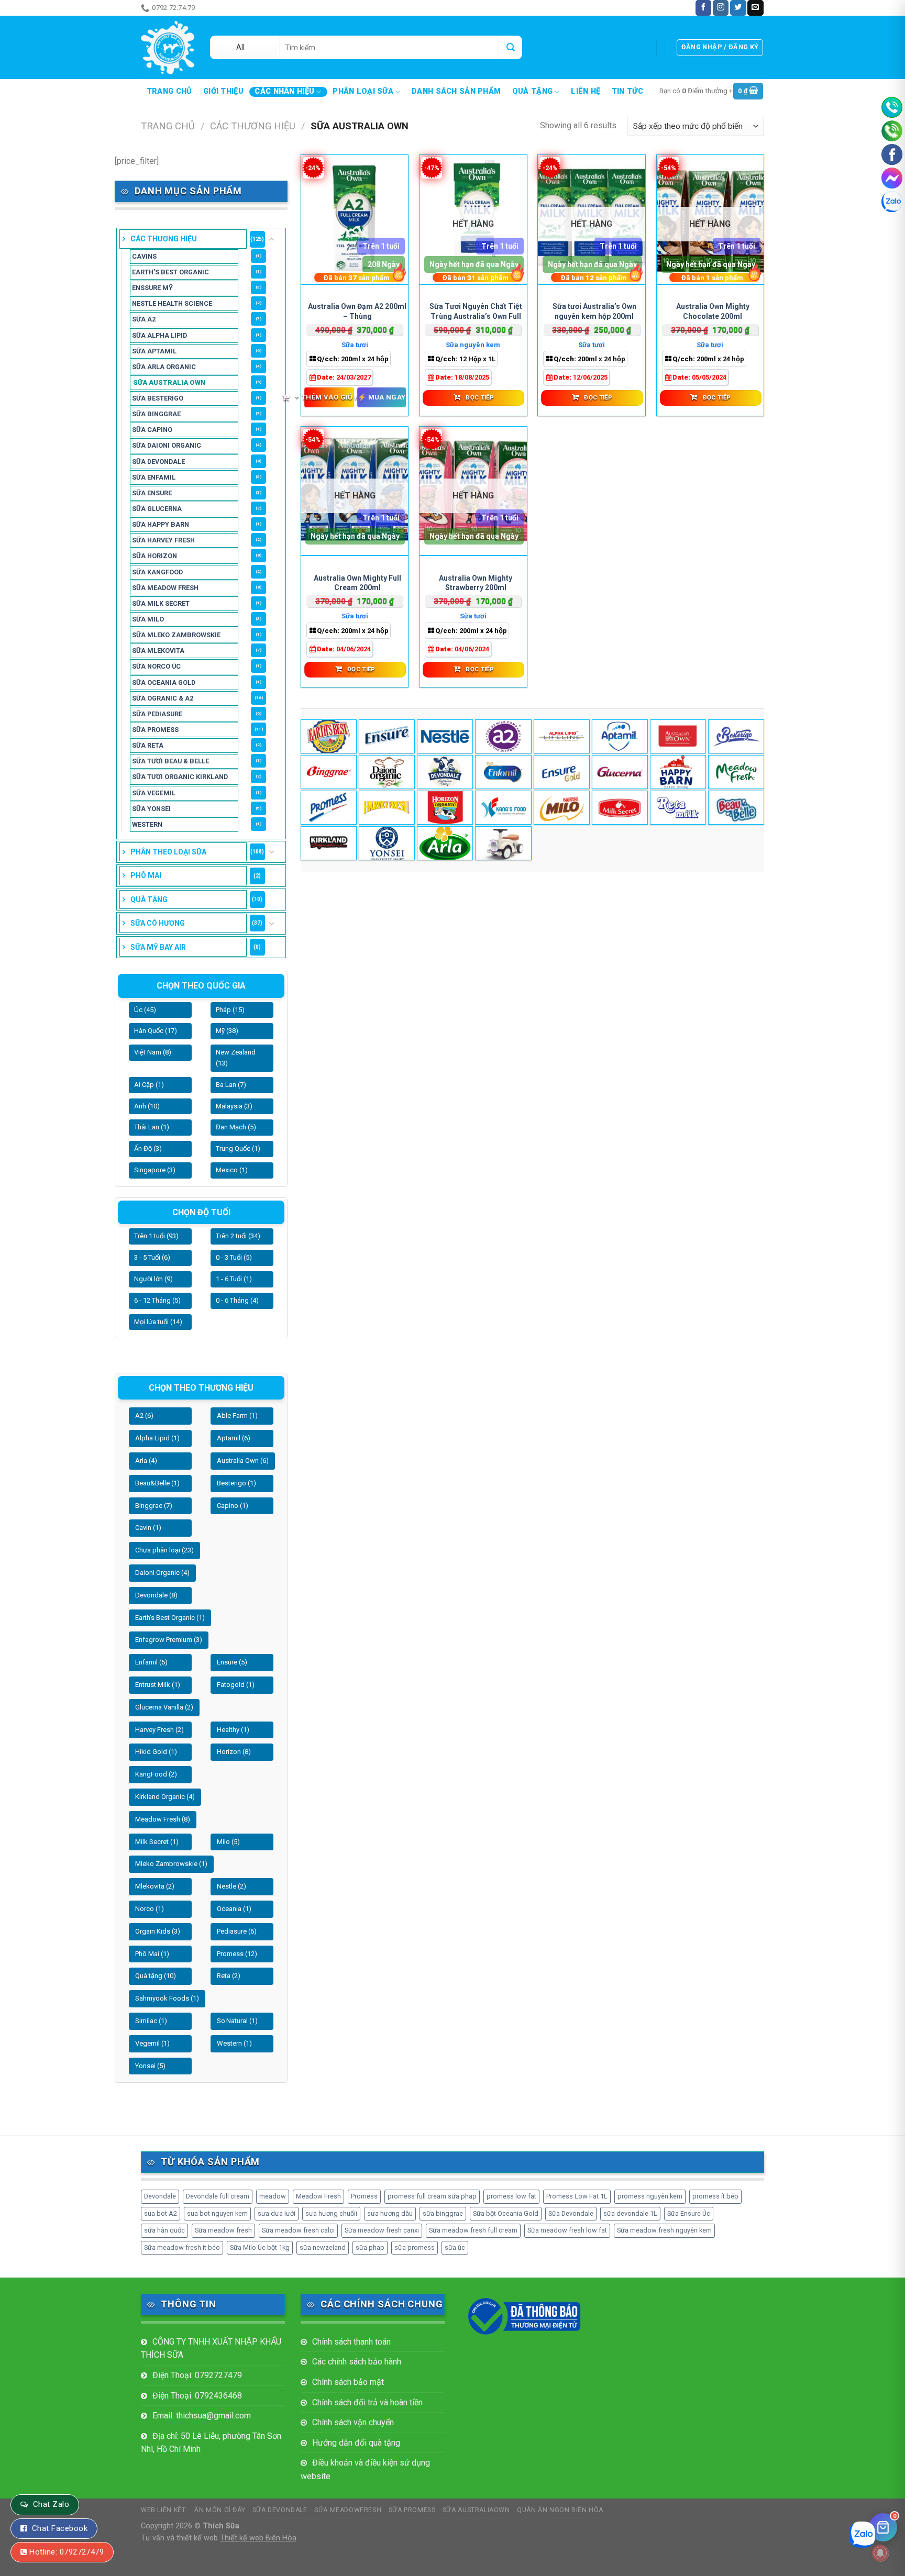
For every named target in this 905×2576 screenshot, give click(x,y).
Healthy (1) (233, 1730)
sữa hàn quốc (164, 2230)
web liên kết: (164, 2510)
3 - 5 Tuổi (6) (152, 1257)
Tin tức (627, 92)
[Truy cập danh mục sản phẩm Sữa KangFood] (503, 808)
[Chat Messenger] (892, 178)
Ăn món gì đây (220, 2510)
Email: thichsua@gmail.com (202, 2416)
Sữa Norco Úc (156, 666)
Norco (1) (150, 1909)
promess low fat (511, 2196)
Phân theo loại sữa (168, 852)
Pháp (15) (230, 1010)
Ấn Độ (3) (148, 1148)
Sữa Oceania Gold (164, 682)
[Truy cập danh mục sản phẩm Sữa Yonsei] (387, 843)
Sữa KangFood (157, 572)
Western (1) (234, 2043)
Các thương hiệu (253, 126)
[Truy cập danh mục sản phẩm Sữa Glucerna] (620, 772)
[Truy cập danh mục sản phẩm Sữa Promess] (329, 808)
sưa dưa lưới (277, 2213)
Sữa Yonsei (151, 809)
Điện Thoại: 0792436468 (197, 2396)
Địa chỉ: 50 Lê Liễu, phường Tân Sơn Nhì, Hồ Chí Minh (211, 2443)
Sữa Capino (152, 430)
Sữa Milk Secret (161, 603)
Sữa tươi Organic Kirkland (180, 777)
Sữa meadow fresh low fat (567, 2230)
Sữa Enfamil (154, 477)
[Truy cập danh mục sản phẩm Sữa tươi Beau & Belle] (736, 808)
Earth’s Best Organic (170, 272)
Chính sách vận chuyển (353, 2422)
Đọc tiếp (480, 397)
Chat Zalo (51, 2504)
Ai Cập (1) (149, 1085)
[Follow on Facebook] (703, 8)
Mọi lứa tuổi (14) (158, 1322)
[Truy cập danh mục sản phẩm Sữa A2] (503, 736)
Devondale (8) (156, 1595)
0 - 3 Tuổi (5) (234, 1257)
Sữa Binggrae (156, 414)
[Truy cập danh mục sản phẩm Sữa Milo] (562, 808)
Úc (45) (145, 1010)
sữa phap (370, 2247)
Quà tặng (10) (156, 1976)
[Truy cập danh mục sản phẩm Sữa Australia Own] (678, 736)
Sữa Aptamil (154, 351)
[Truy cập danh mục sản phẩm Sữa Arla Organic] (445, 843)
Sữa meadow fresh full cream (473, 2230)
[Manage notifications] (880, 2553)
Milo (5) (228, 1842)
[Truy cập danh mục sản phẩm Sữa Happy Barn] (678, 772)
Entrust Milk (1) (158, 1685)
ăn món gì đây (226, 8)
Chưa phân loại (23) (164, 1550)
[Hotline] (892, 107)
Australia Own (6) (243, 1461)
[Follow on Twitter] (738, 8)
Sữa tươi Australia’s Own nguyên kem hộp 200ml (594, 311)
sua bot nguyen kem (217, 2213)
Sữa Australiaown (476, 2510)
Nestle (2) (231, 1886)
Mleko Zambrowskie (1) (171, 1864)
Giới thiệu (223, 92)
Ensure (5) (232, 1662)
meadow (273, 2196)
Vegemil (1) (152, 2043)
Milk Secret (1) (157, 1842)
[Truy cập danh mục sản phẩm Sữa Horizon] (445, 808)
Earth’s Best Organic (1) (170, 1618)
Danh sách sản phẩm (456, 92)
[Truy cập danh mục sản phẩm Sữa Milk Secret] (620, 808)
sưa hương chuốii (331, 2213)
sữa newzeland (323, 2247)
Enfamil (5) (151, 1662)
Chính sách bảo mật (348, 2382)
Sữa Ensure (152, 493)
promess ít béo (715, 2196)
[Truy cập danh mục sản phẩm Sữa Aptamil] (620, 736)
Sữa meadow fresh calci (298, 2230)
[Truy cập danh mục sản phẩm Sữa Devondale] (445, 772)
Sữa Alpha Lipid (159, 335)
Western (147, 824)
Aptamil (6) (234, 1438)
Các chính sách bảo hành (357, 2362)
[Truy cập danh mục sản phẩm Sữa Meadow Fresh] (736, 772)
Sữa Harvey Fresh (163, 540)
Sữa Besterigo (158, 398)
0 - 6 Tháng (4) (237, 1300)
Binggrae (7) (154, 1506)
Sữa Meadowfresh (348, 2510)
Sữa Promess (155, 730)
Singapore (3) (155, 1170)
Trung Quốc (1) (238, 1148)
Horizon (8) (234, 1752)
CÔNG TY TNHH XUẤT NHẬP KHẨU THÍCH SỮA (211, 2349)
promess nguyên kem (650, 2196)
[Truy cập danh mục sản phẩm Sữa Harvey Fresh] (387, 808)
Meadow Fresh (318, 2196)
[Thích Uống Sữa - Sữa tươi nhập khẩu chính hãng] (168, 47)
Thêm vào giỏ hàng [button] (329, 397)
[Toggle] (272, 239)
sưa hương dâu (390, 2213)
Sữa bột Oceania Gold (506, 2213)
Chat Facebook (60, 2528)
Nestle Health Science (172, 303)
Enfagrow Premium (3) (169, 1640)
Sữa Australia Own (169, 382)
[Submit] (510, 47)
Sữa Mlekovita (158, 651)
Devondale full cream (218, 2196)
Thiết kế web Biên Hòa (258, 2538)
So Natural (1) (237, 2021)
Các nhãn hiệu (284, 91)
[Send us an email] (755, 8)
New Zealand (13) (236, 1058)
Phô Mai (146, 875)
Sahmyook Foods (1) (167, 1998)
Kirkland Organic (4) (165, 1797)
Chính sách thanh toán (351, 2342)
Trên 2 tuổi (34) (238, 1236)
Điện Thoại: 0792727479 (197, 2375)
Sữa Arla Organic (164, 367)
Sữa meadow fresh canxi (382, 2230)
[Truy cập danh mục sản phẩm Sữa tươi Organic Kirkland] (329, 843)
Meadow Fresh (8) (163, 1819)
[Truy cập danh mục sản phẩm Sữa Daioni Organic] (387, 772)
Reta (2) (229, 1976)
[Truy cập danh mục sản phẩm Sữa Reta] (678, 808)
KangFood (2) (156, 1774)
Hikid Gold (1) (156, 1752)
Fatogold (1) (236, 1685)
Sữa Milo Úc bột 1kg (260, 2247)
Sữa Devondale (158, 462)
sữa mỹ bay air (158, 947)
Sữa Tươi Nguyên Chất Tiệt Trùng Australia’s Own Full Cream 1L (476, 316)
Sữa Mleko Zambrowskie (176, 635)
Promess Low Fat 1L (577, 2196)
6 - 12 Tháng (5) (157, 1300)
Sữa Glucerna (157, 509)
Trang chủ (169, 92)
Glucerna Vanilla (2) (164, 1707)
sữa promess (415, 2247)
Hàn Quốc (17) (156, 1031)
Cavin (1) (148, 1528)
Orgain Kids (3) (158, 1931)
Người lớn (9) (153, 1279)
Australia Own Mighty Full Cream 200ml (357, 583)
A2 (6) (144, 1415)
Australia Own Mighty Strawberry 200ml (476, 583)
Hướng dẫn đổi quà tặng (356, 2443)
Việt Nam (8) (153, 1052)
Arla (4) (146, 1461)
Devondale (160, 2196)
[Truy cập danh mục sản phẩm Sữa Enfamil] (503, 772)
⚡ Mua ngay (382, 397)
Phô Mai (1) (152, 1954)
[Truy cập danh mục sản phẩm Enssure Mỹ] (387, 736)
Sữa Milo (148, 619)
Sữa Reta (148, 745)
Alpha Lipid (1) (157, 1438)
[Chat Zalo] (892, 202)
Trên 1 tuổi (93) (156, 1236)
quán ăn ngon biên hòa (560, 2510)
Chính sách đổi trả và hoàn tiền (367, 2402)
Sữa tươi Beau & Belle (170, 761)
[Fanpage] (892, 154)
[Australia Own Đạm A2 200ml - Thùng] (355, 220)
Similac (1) (151, 2021)
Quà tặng (532, 91)
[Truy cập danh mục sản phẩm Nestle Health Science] (445, 736)
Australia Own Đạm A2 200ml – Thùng (357, 311)
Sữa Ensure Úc (689, 2213)
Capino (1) (233, 1506)
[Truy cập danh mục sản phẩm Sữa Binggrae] (329, 772)
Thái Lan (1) (152, 1127)
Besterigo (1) (236, 1483)
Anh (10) (147, 1106)
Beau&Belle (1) (157, 1483)
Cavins (144, 256)
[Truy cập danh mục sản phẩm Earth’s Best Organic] (329, 736)
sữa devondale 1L (630, 2213)
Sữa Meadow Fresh (165, 588)
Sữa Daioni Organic (167, 445)
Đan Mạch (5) (236, 1127)
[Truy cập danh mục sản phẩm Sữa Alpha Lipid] (562, 736)
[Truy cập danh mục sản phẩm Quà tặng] (503, 843)
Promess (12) (237, 1954)
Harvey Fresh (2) (159, 1730)
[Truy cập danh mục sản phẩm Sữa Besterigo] (736, 736)
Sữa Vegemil (154, 793)
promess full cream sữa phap (432, 2196)
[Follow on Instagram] (721, 8)
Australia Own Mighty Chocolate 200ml (713, 311)
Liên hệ (586, 92)
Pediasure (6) (237, 1931)
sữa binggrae (443, 2213)
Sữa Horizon (154, 556)
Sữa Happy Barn (161, 524)
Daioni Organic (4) (162, 1573)
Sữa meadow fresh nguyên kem (664, 2230)
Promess (364, 2196)
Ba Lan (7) (231, 1085)
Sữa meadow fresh (223, 2230)
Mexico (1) (232, 1170)
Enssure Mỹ (152, 288)
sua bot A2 (161, 2213)
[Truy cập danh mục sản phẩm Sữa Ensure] (562, 772)
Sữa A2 (144, 319)
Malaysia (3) (234, 1106)
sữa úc (455, 2247)
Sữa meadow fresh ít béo (182, 2247)
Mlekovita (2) (155, 1886)
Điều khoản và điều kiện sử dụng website (365, 2469)
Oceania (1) (234, 1909)
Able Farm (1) (237, 1415)
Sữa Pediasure (157, 714)
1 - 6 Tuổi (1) (234, 1279)
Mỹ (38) (227, 1031)
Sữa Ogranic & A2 (163, 698)
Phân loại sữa (363, 91)
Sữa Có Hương (158, 923)
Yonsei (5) (150, 2066)
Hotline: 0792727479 (67, 2552)
